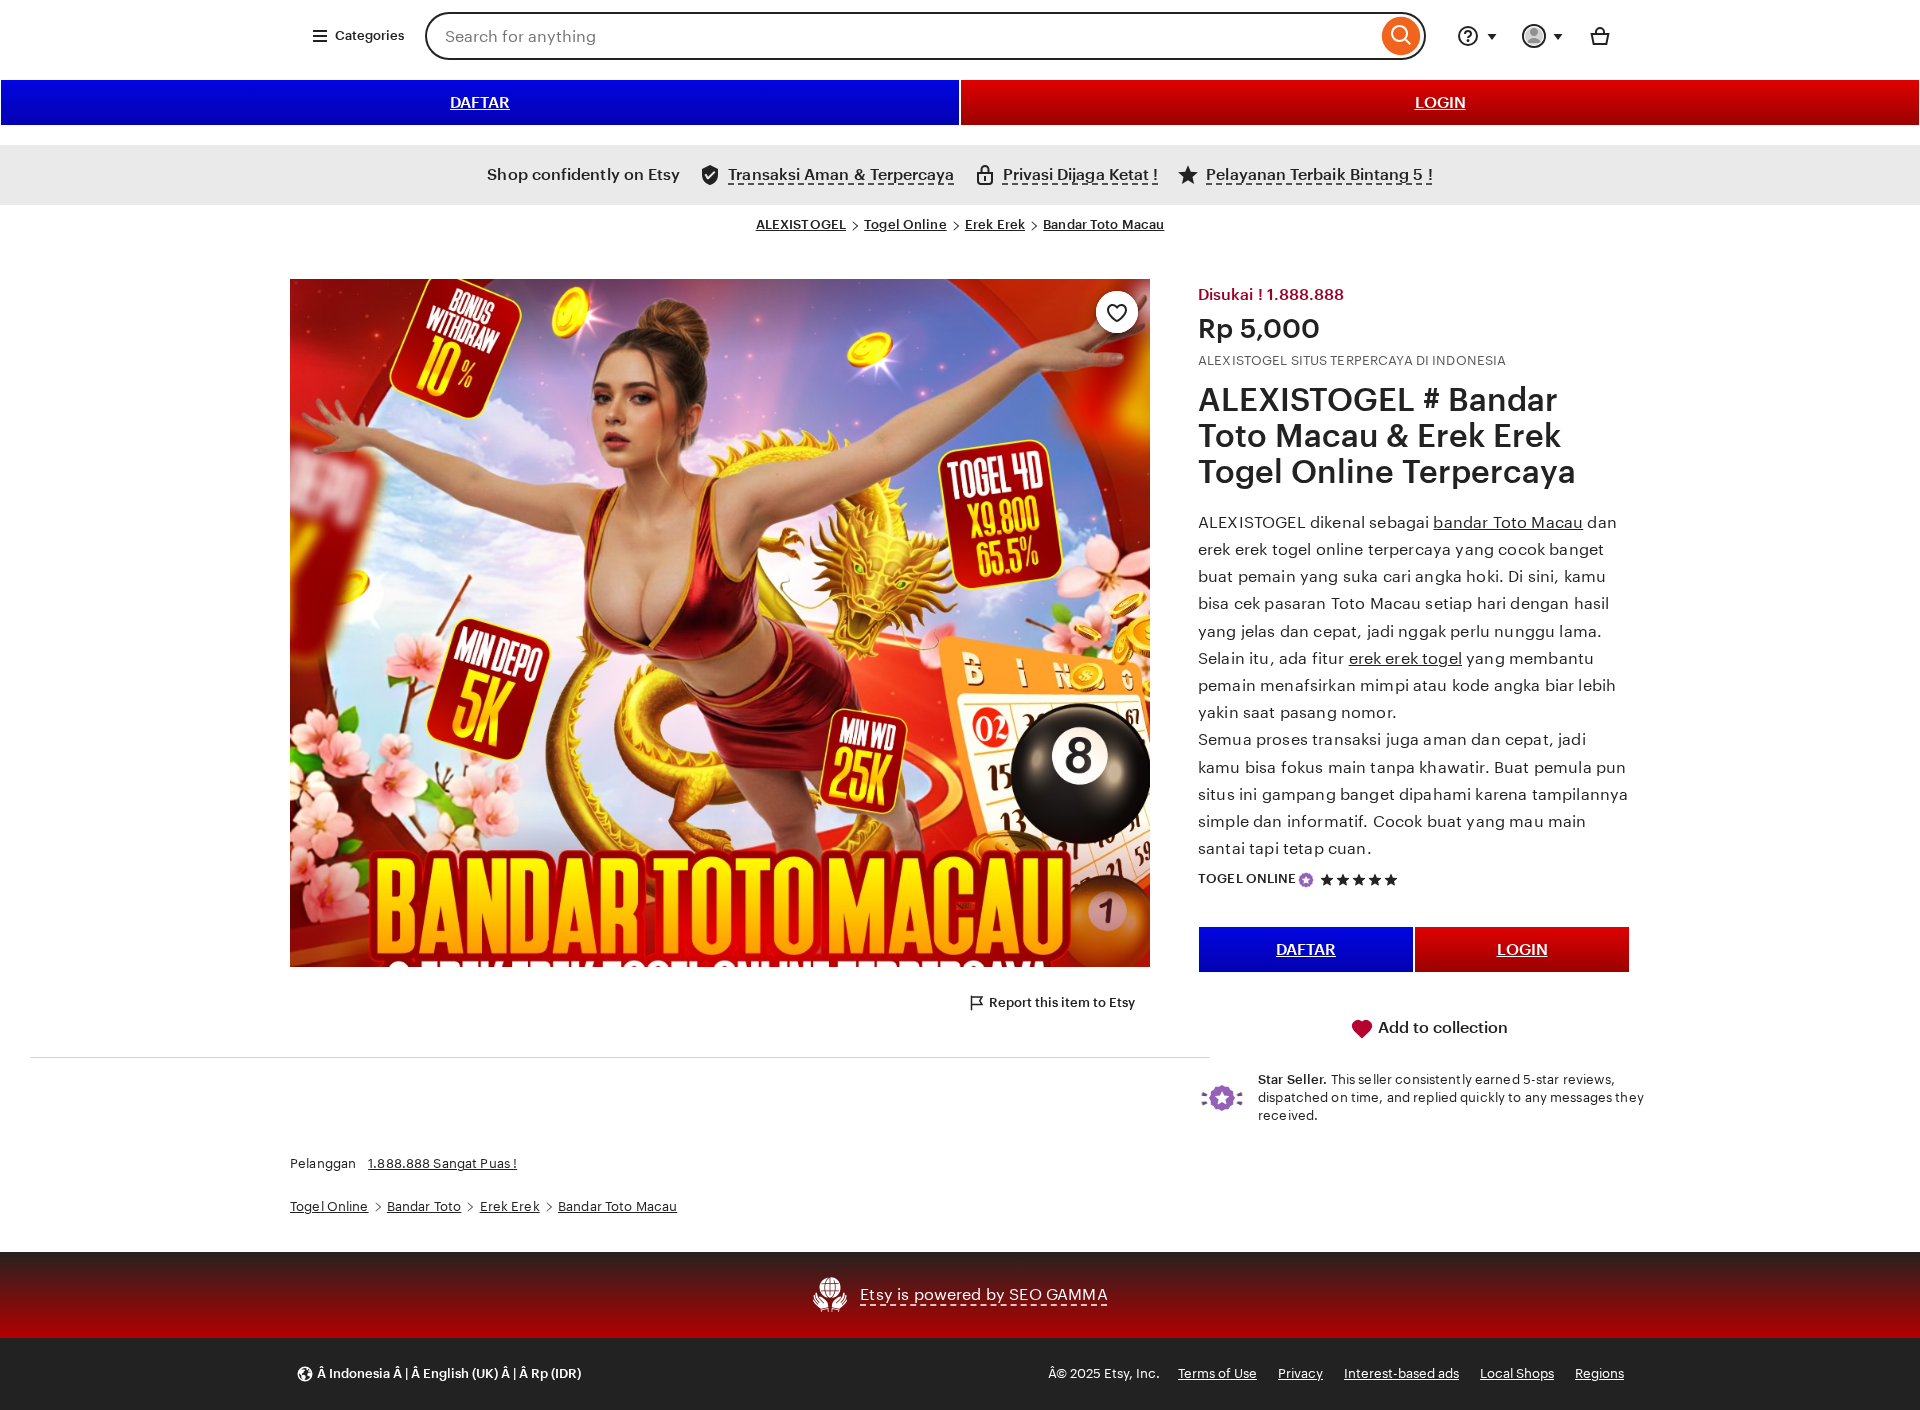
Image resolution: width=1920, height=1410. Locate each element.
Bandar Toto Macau (1103, 224)
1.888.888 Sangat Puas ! (442, 1163)
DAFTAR (480, 102)
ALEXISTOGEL (801, 224)
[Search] (1401, 36)
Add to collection (1441, 1027)
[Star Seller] (1306, 880)
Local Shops (1517, 1373)
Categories (369, 35)
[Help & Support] (1477, 36)
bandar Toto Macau (1508, 522)
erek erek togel (1405, 658)
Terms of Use (1217, 1373)
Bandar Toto (424, 1206)
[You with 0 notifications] (1543, 36)
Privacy (1300, 1373)
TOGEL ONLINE (1247, 878)
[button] (438, 1374)
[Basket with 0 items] (1600, 36)
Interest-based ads (1401, 1373)
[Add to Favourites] (1117, 312)
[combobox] (901, 36)
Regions (1599, 1373)
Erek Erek (995, 224)
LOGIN (1440, 102)
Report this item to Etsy (1062, 1002)
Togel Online (905, 224)
